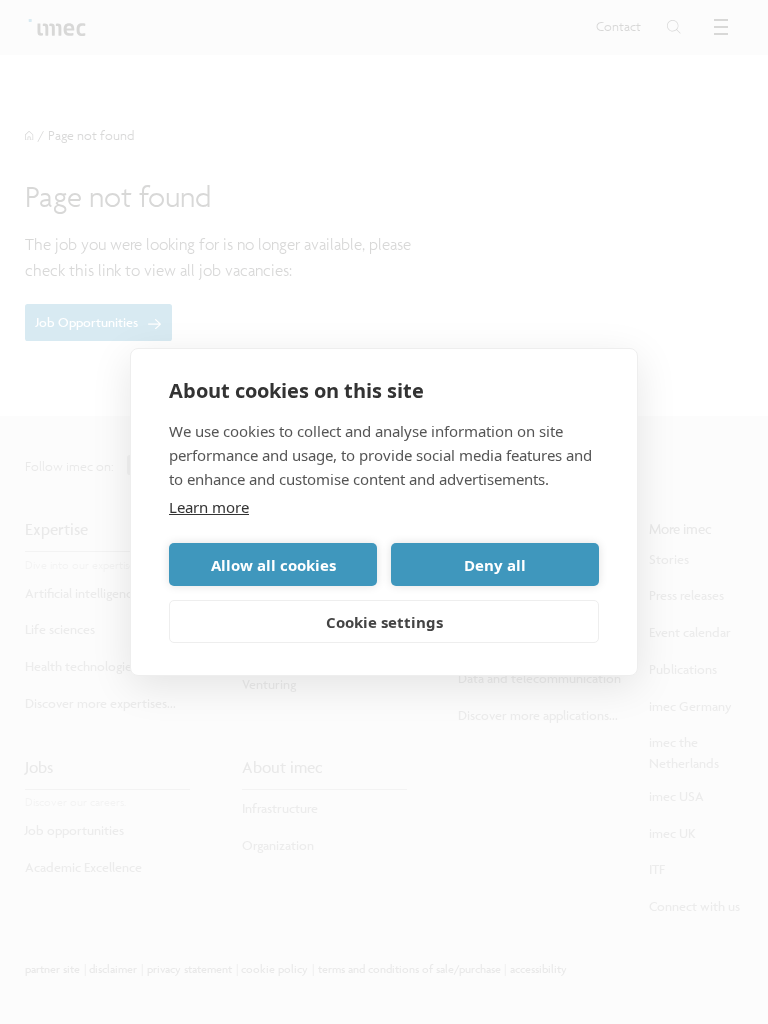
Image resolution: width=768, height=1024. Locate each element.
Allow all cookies (273, 565)
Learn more (209, 507)
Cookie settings (384, 622)
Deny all (495, 565)
